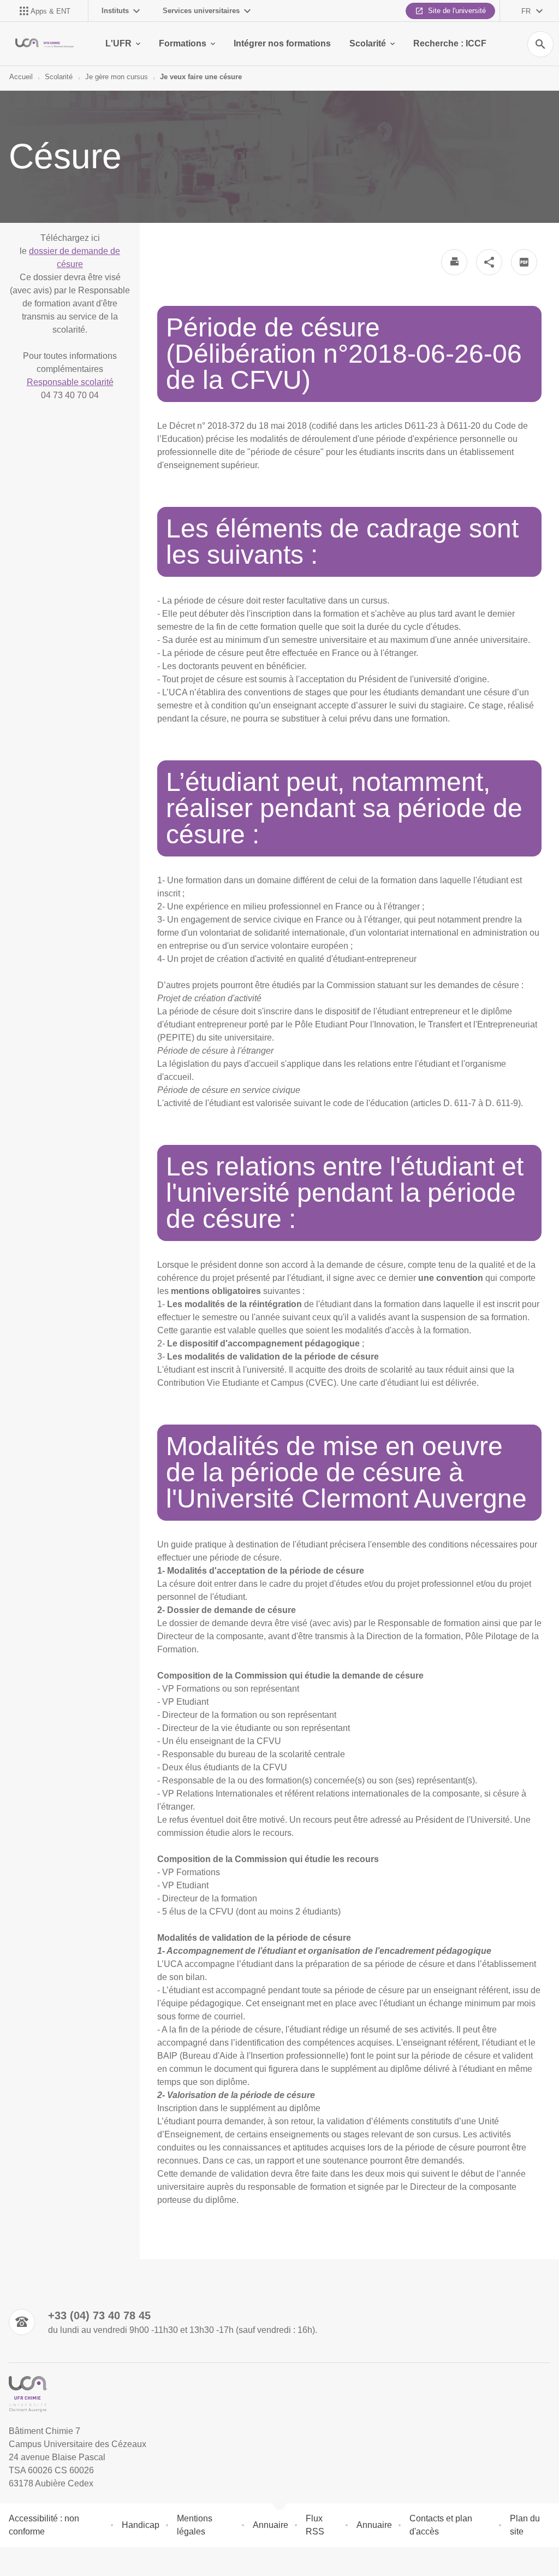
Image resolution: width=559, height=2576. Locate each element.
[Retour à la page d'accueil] (44, 44)
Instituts (115, 11)
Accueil (21, 77)
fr (526, 11)
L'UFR (118, 43)
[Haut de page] (15, 2561)
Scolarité (368, 43)
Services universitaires (201, 11)
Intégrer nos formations (282, 43)
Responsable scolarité (70, 382)
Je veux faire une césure (201, 77)
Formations (183, 43)
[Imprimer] (454, 262)
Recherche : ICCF (450, 43)
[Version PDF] (524, 262)
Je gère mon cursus (117, 77)
